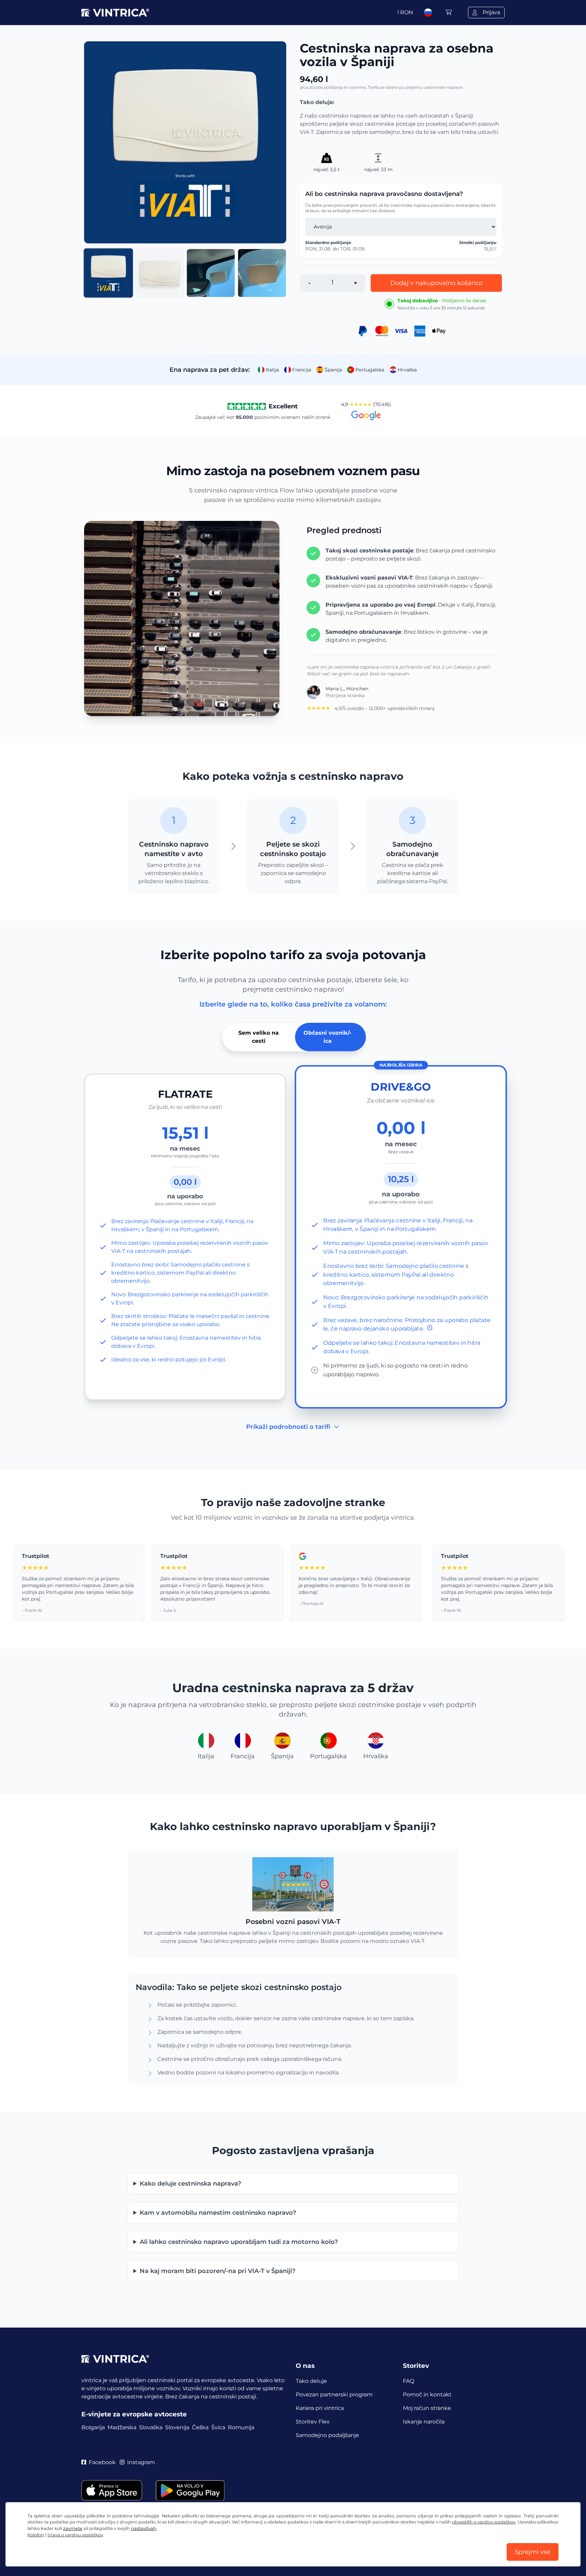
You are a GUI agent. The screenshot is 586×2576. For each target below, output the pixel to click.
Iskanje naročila (424, 2422)
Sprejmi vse (533, 2552)
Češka (200, 2427)
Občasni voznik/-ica (327, 1037)
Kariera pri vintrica (320, 2408)
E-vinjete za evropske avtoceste (134, 2414)
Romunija (241, 2427)
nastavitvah (144, 2528)
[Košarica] (449, 12)
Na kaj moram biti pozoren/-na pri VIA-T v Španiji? (218, 2271)
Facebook (102, 2462)
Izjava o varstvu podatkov (75, 2535)
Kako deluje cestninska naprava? (190, 2184)
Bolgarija (93, 2427)
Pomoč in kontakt (427, 2395)
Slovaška (151, 2427)
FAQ (408, 2381)
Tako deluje (311, 2381)
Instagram (141, 2462)
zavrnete (73, 2528)
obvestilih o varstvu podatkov (484, 2522)
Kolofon (36, 2535)
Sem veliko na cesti (259, 1037)
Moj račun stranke (427, 2408)
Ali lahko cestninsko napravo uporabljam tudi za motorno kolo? (239, 2242)
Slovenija (177, 2427)
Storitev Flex (313, 2422)
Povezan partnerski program (334, 2395)
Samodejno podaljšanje (327, 2435)
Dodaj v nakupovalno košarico (436, 283)
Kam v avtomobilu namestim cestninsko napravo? (218, 2213)
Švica (218, 2427)
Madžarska (122, 2427)
